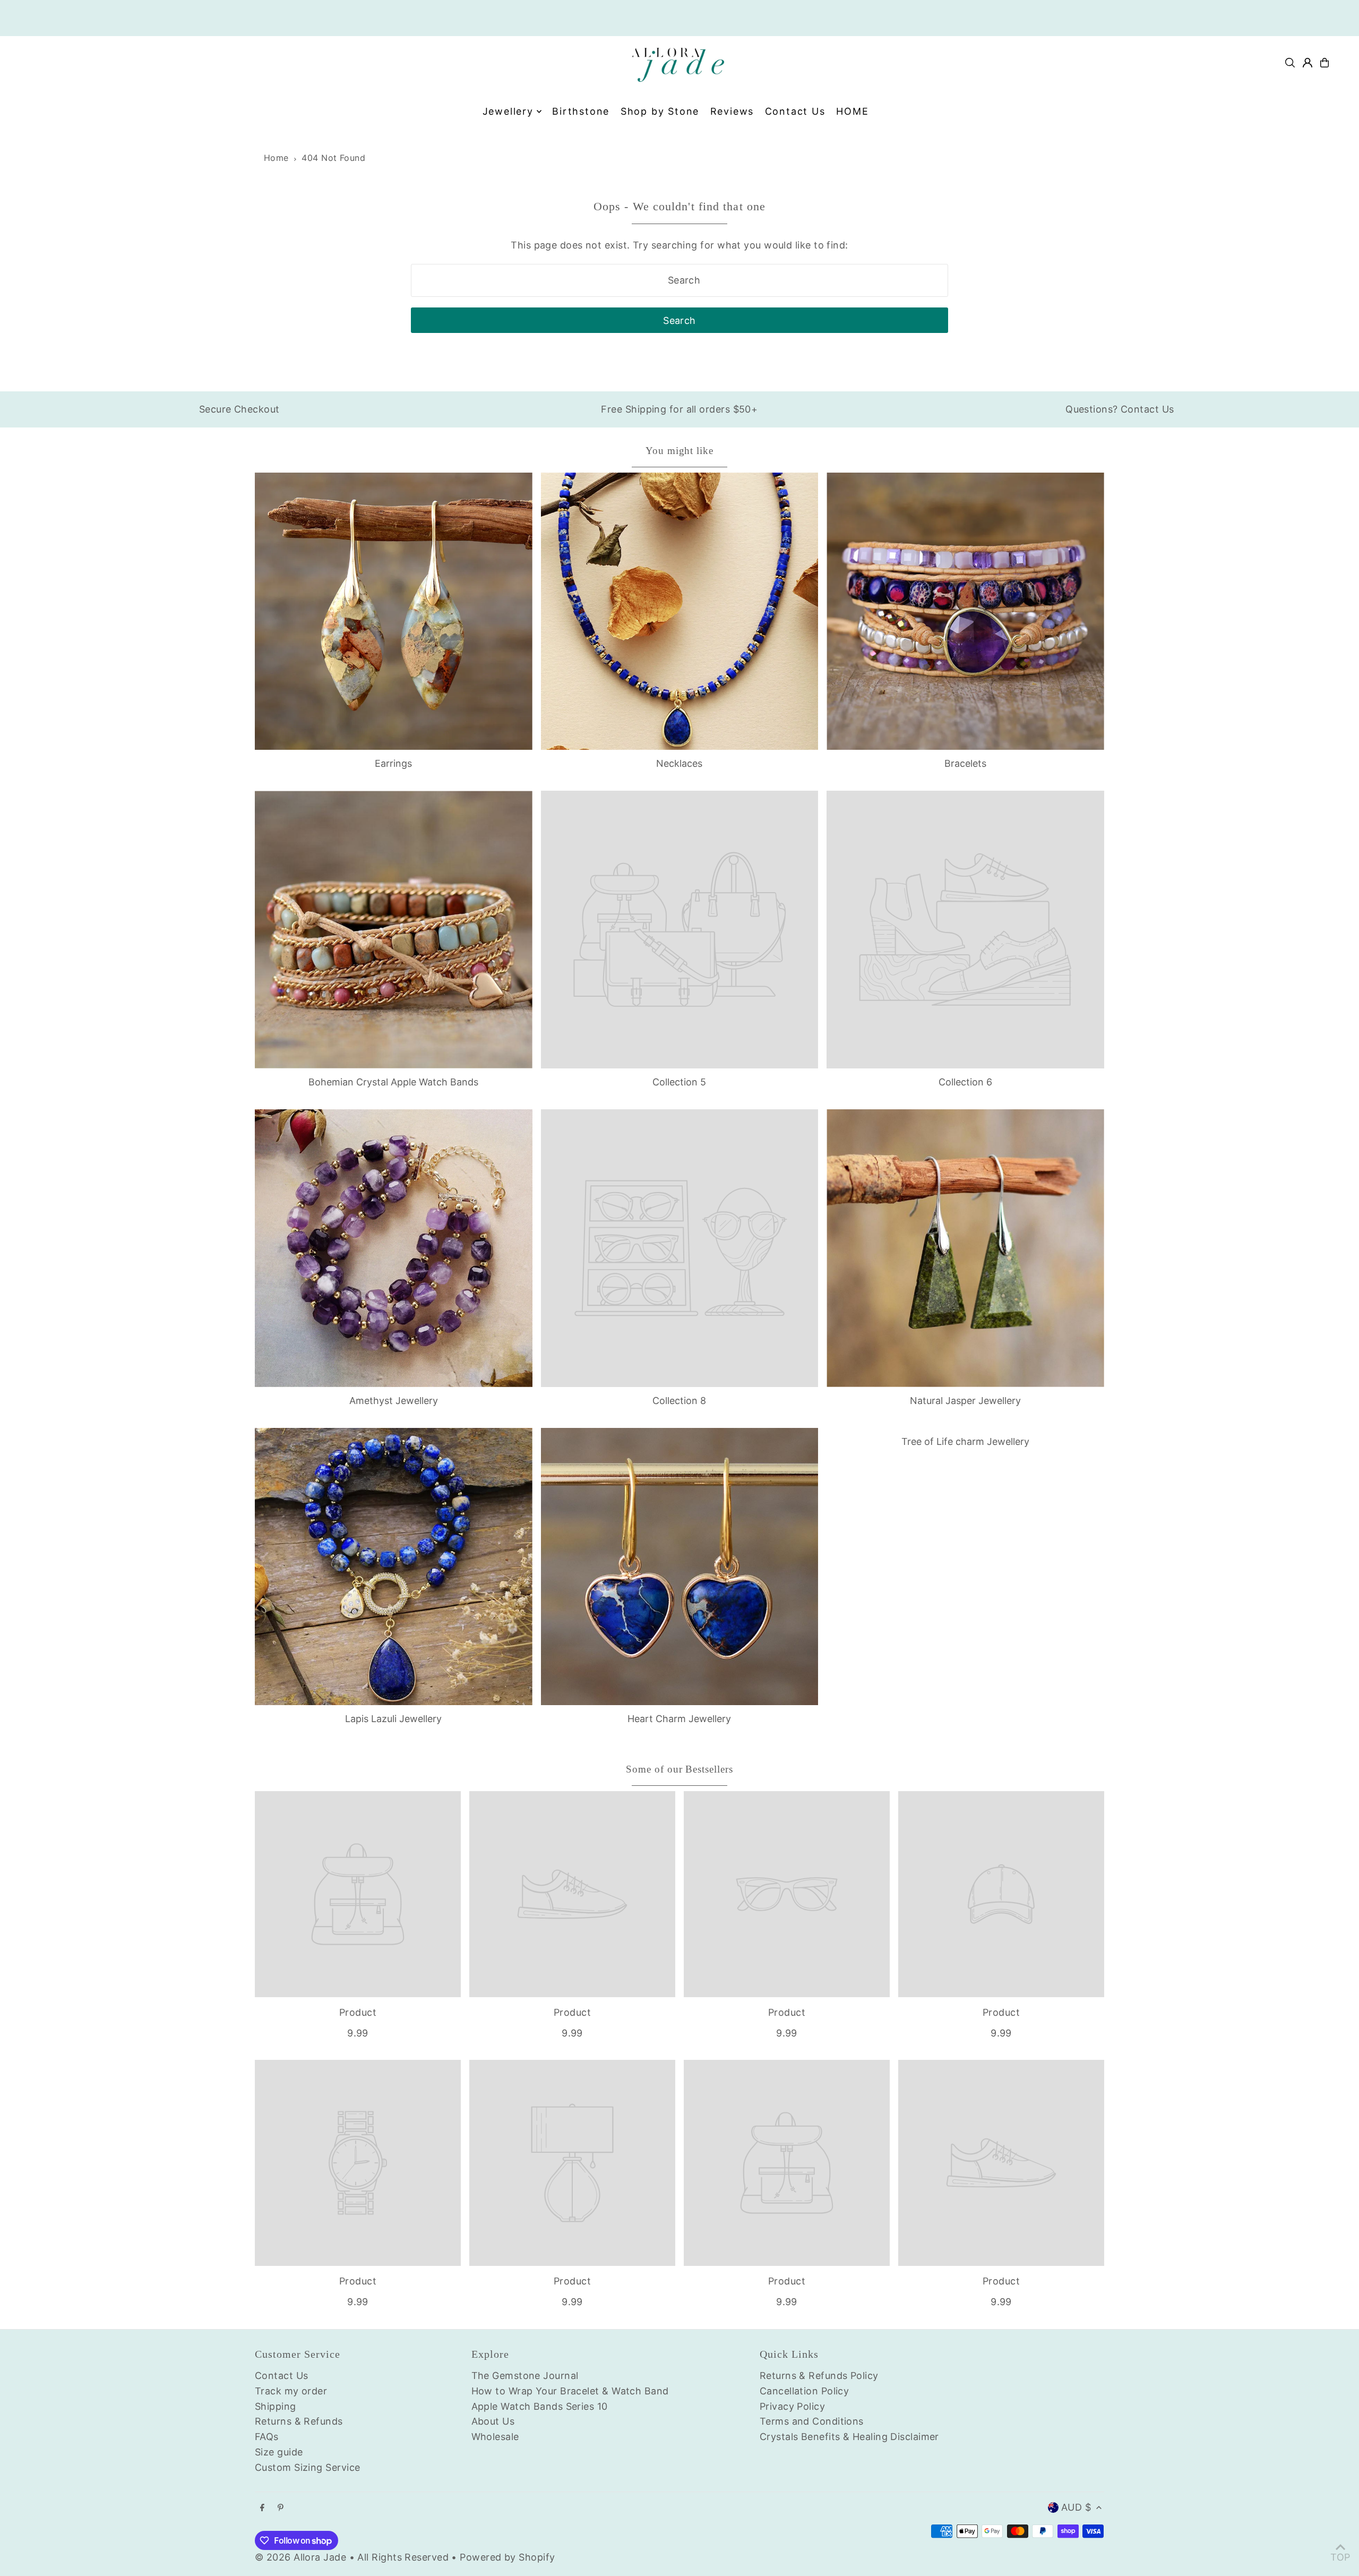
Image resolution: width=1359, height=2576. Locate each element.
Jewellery (508, 111)
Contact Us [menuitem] (795, 111)
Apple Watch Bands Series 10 (540, 2406)
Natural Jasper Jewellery (965, 1401)
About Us (493, 2421)
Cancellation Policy (805, 2391)
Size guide (279, 2452)
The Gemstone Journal (525, 2376)
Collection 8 (679, 1401)
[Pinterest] (281, 2508)
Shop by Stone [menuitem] (660, 111)
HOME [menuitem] (852, 111)
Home (276, 158)
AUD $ (1076, 2507)
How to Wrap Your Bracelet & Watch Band (570, 2391)
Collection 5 (679, 1082)
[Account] (1308, 63)
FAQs (267, 2437)
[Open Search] (1290, 63)
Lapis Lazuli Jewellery (393, 1719)
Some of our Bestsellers (679, 1769)
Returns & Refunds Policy (819, 2376)
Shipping (276, 2406)
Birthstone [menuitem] (581, 111)
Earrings (393, 763)
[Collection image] (680, 930)
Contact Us (282, 2376)
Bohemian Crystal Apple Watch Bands (393, 1082)
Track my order (291, 2391)
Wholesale (495, 2437)
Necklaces (679, 763)
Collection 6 (965, 1082)
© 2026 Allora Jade (300, 2557)
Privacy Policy (792, 2406)
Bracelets (965, 763)
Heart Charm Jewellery (679, 1719)
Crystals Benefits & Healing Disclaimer (849, 2437)
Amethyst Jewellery (394, 1401)
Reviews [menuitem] (732, 111)
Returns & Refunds (299, 2421)
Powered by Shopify (507, 2557)
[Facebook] (262, 2508)
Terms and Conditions (812, 2421)
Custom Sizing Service (307, 2467)
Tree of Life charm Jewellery (965, 1441)
